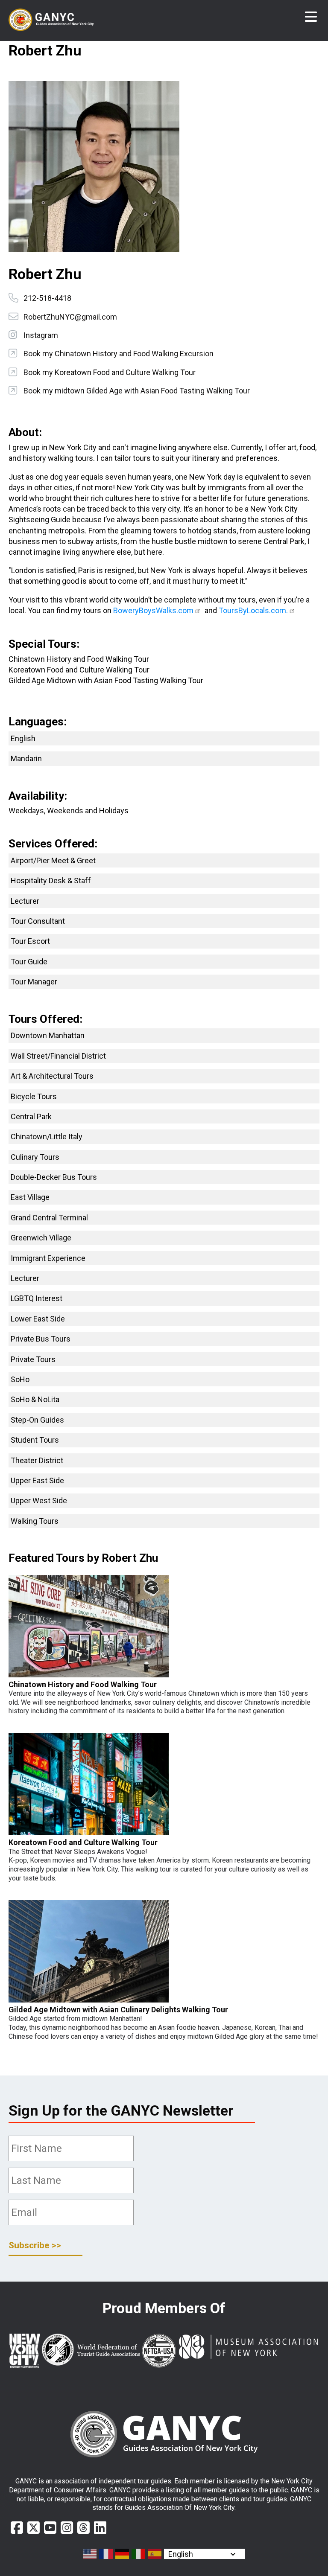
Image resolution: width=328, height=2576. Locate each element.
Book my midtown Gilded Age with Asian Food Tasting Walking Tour (137, 391)
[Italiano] (139, 2554)
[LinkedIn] (100, 2528)
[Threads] (83, 2528)
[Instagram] (67, 2528)
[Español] (155, 2554)
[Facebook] (17, 2528)
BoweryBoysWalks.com (153, 610)
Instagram (41, 335)
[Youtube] (50, 2528)
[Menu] (311, 17)
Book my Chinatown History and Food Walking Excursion (119, 354)
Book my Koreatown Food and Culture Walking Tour (110, 372)
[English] (90, 2554)
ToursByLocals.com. (253, 610)
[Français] (106, 2554)
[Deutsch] (123, 2554)
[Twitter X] (34, 2528)
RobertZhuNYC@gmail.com (70, 317)
